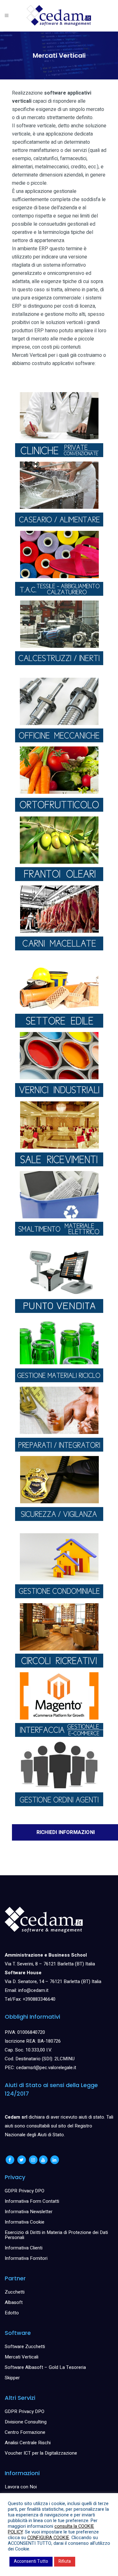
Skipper (12, 2378)
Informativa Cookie (25, 2222)
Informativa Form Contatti (32, 2201)
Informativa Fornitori (26, 2258)
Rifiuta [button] (65, 2561)
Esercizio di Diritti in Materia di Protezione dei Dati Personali (56, 2235)
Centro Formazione (25, 2432)
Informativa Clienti (24, 2248)
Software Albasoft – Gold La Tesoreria (45, 2367)
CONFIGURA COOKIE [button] (48, 2538)
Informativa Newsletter (29, 2212)
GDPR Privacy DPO (25, 2191)
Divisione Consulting (26, 2422)
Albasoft (14, 2302)
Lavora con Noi (21, 2487)
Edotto (12, 2313)
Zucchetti (15, 2292)
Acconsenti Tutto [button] (31, 2561)
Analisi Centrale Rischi (28, 2443)
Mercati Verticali (22, 2357)
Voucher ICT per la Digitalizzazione (41, 2453)
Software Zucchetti (25, 2347)
